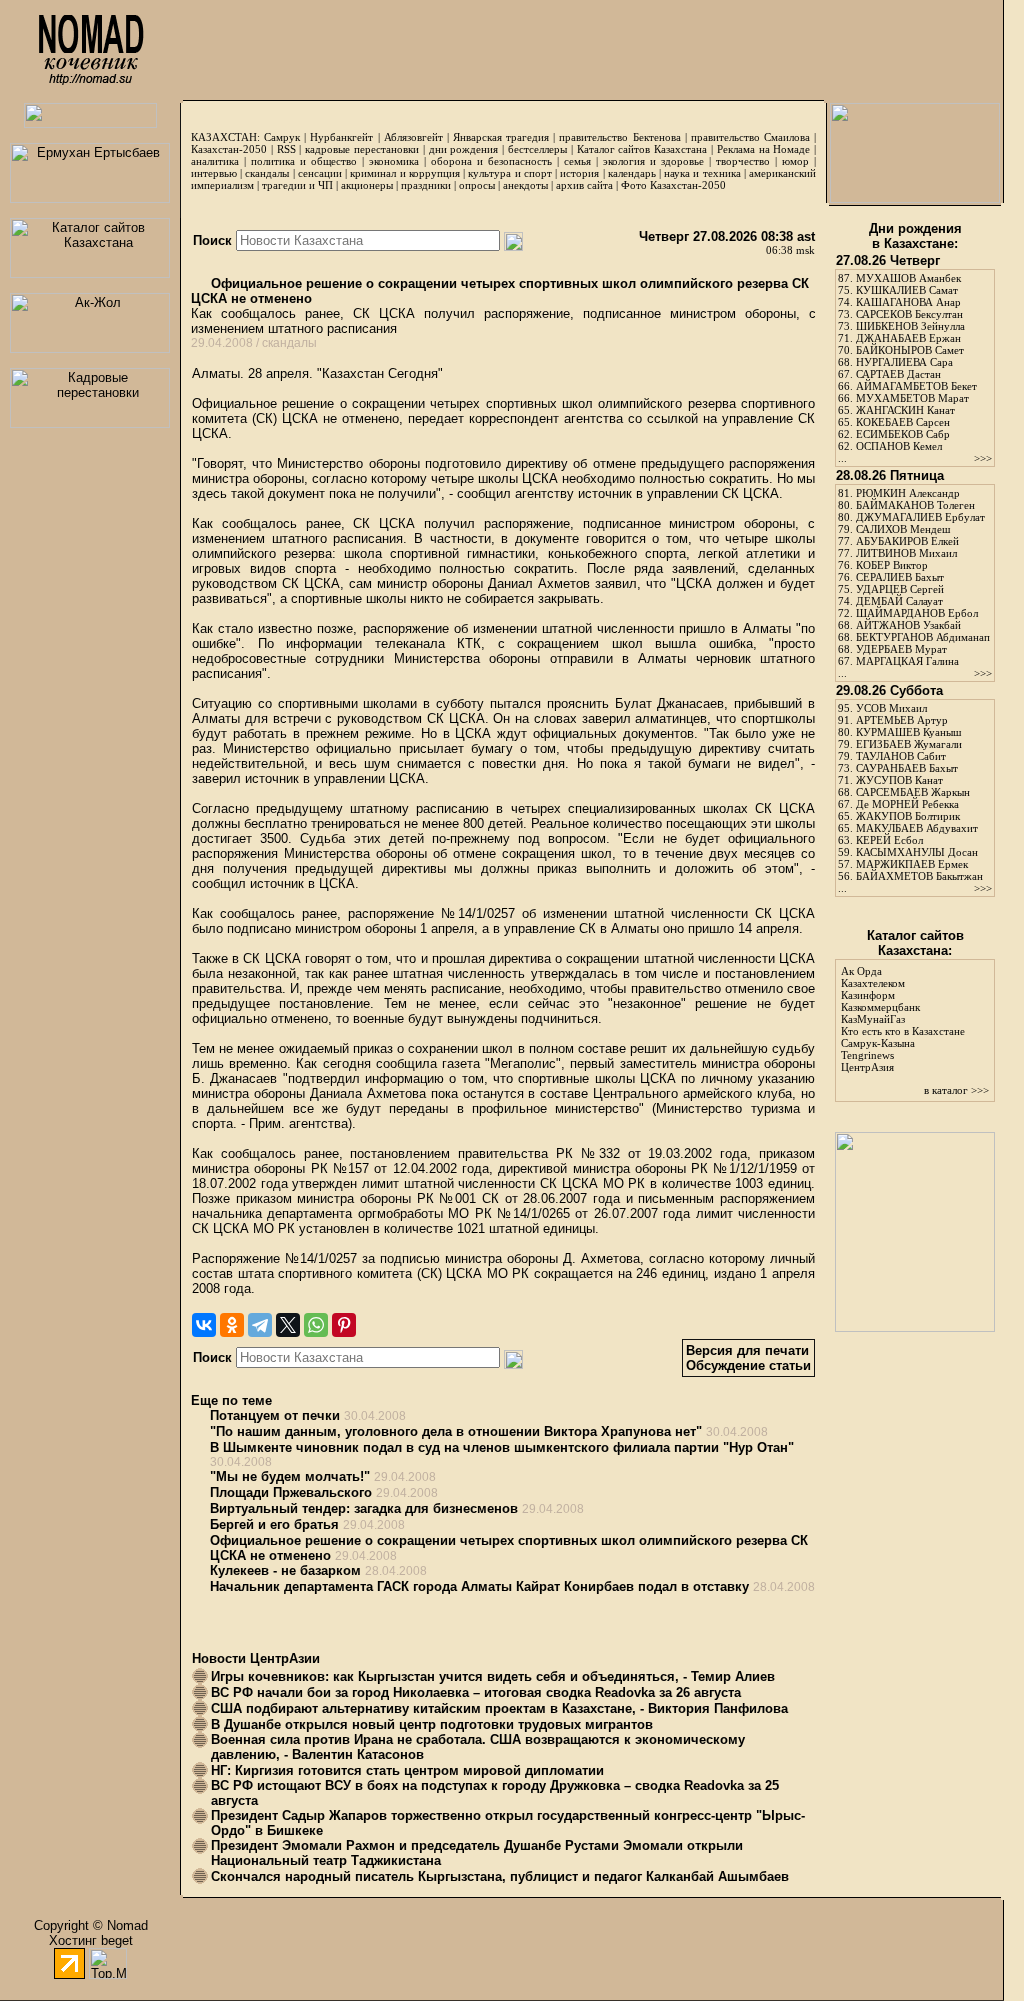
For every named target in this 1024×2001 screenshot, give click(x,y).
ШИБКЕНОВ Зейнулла (910, 326)
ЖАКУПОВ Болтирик (908, 816)
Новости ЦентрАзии (256, 1658)
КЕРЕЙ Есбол (889, 840)
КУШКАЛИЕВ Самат (907, 290)
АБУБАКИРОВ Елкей (907, 541)
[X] (288, 1325)
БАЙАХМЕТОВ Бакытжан (919, 876)
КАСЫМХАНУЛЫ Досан (917, 852)
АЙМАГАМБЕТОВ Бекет (916, 386)
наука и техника (702, 173)
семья (577, 161)
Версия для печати (747, 1350)
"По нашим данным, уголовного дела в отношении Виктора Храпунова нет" (456, 1431)
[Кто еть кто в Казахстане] (915, 1327)
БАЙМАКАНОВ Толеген (915, 505)
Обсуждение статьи (748, 1365)
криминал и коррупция (404, 173)
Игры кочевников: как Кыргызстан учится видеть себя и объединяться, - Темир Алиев (493, 1676)
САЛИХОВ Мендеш (903, 529)
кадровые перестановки (362, 149)
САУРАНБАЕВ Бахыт (907, 768)
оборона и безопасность (491, 161)
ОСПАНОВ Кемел (899, 446)
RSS (286, 149)
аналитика (215, 161)
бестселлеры (537, 149)
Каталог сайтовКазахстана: (915, 943)
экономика (394, 161)
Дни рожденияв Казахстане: (915, 236)
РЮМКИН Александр (908, 493)
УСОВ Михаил (891, 708)
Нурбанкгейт (341, 137)
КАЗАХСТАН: (225, 137)
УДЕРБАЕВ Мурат (901, 649)
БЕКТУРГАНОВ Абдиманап (923, 637)
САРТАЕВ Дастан (898, 374)
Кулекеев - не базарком (285, 1570)
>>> (983, 458)
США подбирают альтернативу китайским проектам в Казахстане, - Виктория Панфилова (499, 1708)
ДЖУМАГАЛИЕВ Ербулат (920, 517)
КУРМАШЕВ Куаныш (908, 732)
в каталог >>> (956, 1090)
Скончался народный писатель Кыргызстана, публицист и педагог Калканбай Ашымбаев (500, 1876)
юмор (795, 161)
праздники (426, 185)
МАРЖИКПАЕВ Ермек (912, 864)
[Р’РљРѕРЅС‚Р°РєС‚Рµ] (204, 1325)
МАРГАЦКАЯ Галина (907, 661)
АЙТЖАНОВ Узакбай (908, 625)
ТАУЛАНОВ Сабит (901, 756)
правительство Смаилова (750, 137)
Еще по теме (231, 1400)
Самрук (282, 137)
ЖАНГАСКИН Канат (905, 410)
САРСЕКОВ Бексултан (909, 314)
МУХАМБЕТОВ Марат (912, 398)
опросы (477, 185)
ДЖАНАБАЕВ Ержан (908, 338)
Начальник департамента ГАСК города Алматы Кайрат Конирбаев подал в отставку (479, 1586)
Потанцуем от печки (275, 1415)
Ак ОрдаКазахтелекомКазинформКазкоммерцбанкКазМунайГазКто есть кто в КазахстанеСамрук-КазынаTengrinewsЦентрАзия (903, 1019)
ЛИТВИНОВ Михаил (906, 553)
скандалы (267, 173)
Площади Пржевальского (291, 1492)
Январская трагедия (501, 137)
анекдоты (525, 185)
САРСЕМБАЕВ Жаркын (913, 792)
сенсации (320, 173)
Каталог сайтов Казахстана (642, 149)
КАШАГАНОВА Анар (908, 302)
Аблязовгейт (413, 137)
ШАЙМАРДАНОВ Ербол (917, 613)
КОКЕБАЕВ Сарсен (903, 422)
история (579, 173)
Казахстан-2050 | (234, 149)
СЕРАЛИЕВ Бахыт (900, 577)
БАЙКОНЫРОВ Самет (910, 350)
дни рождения (464, 149)
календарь (632, 173)
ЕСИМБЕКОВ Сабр (903, 434)
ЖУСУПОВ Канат (899, 780)
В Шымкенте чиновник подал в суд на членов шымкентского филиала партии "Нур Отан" (502, 1447)
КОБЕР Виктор (892, 565)
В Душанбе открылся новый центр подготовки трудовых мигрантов (432, 1724)
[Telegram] (260, 1325)
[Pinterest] (344, 1325)
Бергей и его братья (274, 1524)
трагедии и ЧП (297, 185)
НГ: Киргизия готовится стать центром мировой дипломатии (407, 1770)
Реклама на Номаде (764, 149)
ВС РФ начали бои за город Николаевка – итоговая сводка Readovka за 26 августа (476, 1692)
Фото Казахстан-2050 (673, 185)
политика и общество (304, 161)
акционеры (367, 185)
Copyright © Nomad (91, 1925)
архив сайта (584, 185)
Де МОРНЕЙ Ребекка (907, 804)
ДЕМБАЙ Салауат (899, 601)
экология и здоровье (653, 161)
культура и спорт (509, 173)
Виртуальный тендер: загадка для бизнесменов (364, 1508)
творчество (743, 161)
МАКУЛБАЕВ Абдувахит (917, 828)
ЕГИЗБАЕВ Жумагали (909, 744)
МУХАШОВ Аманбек (908, 278)
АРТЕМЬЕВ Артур (902, 720)
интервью (214, 173)
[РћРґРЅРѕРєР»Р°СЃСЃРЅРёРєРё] (232, 1325)
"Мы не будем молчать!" (290, 1476)
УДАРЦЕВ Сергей (900, 589)
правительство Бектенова (619, 137)
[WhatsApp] (316, 1325)
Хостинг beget (91, 1940)
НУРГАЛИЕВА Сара (904, 362)
